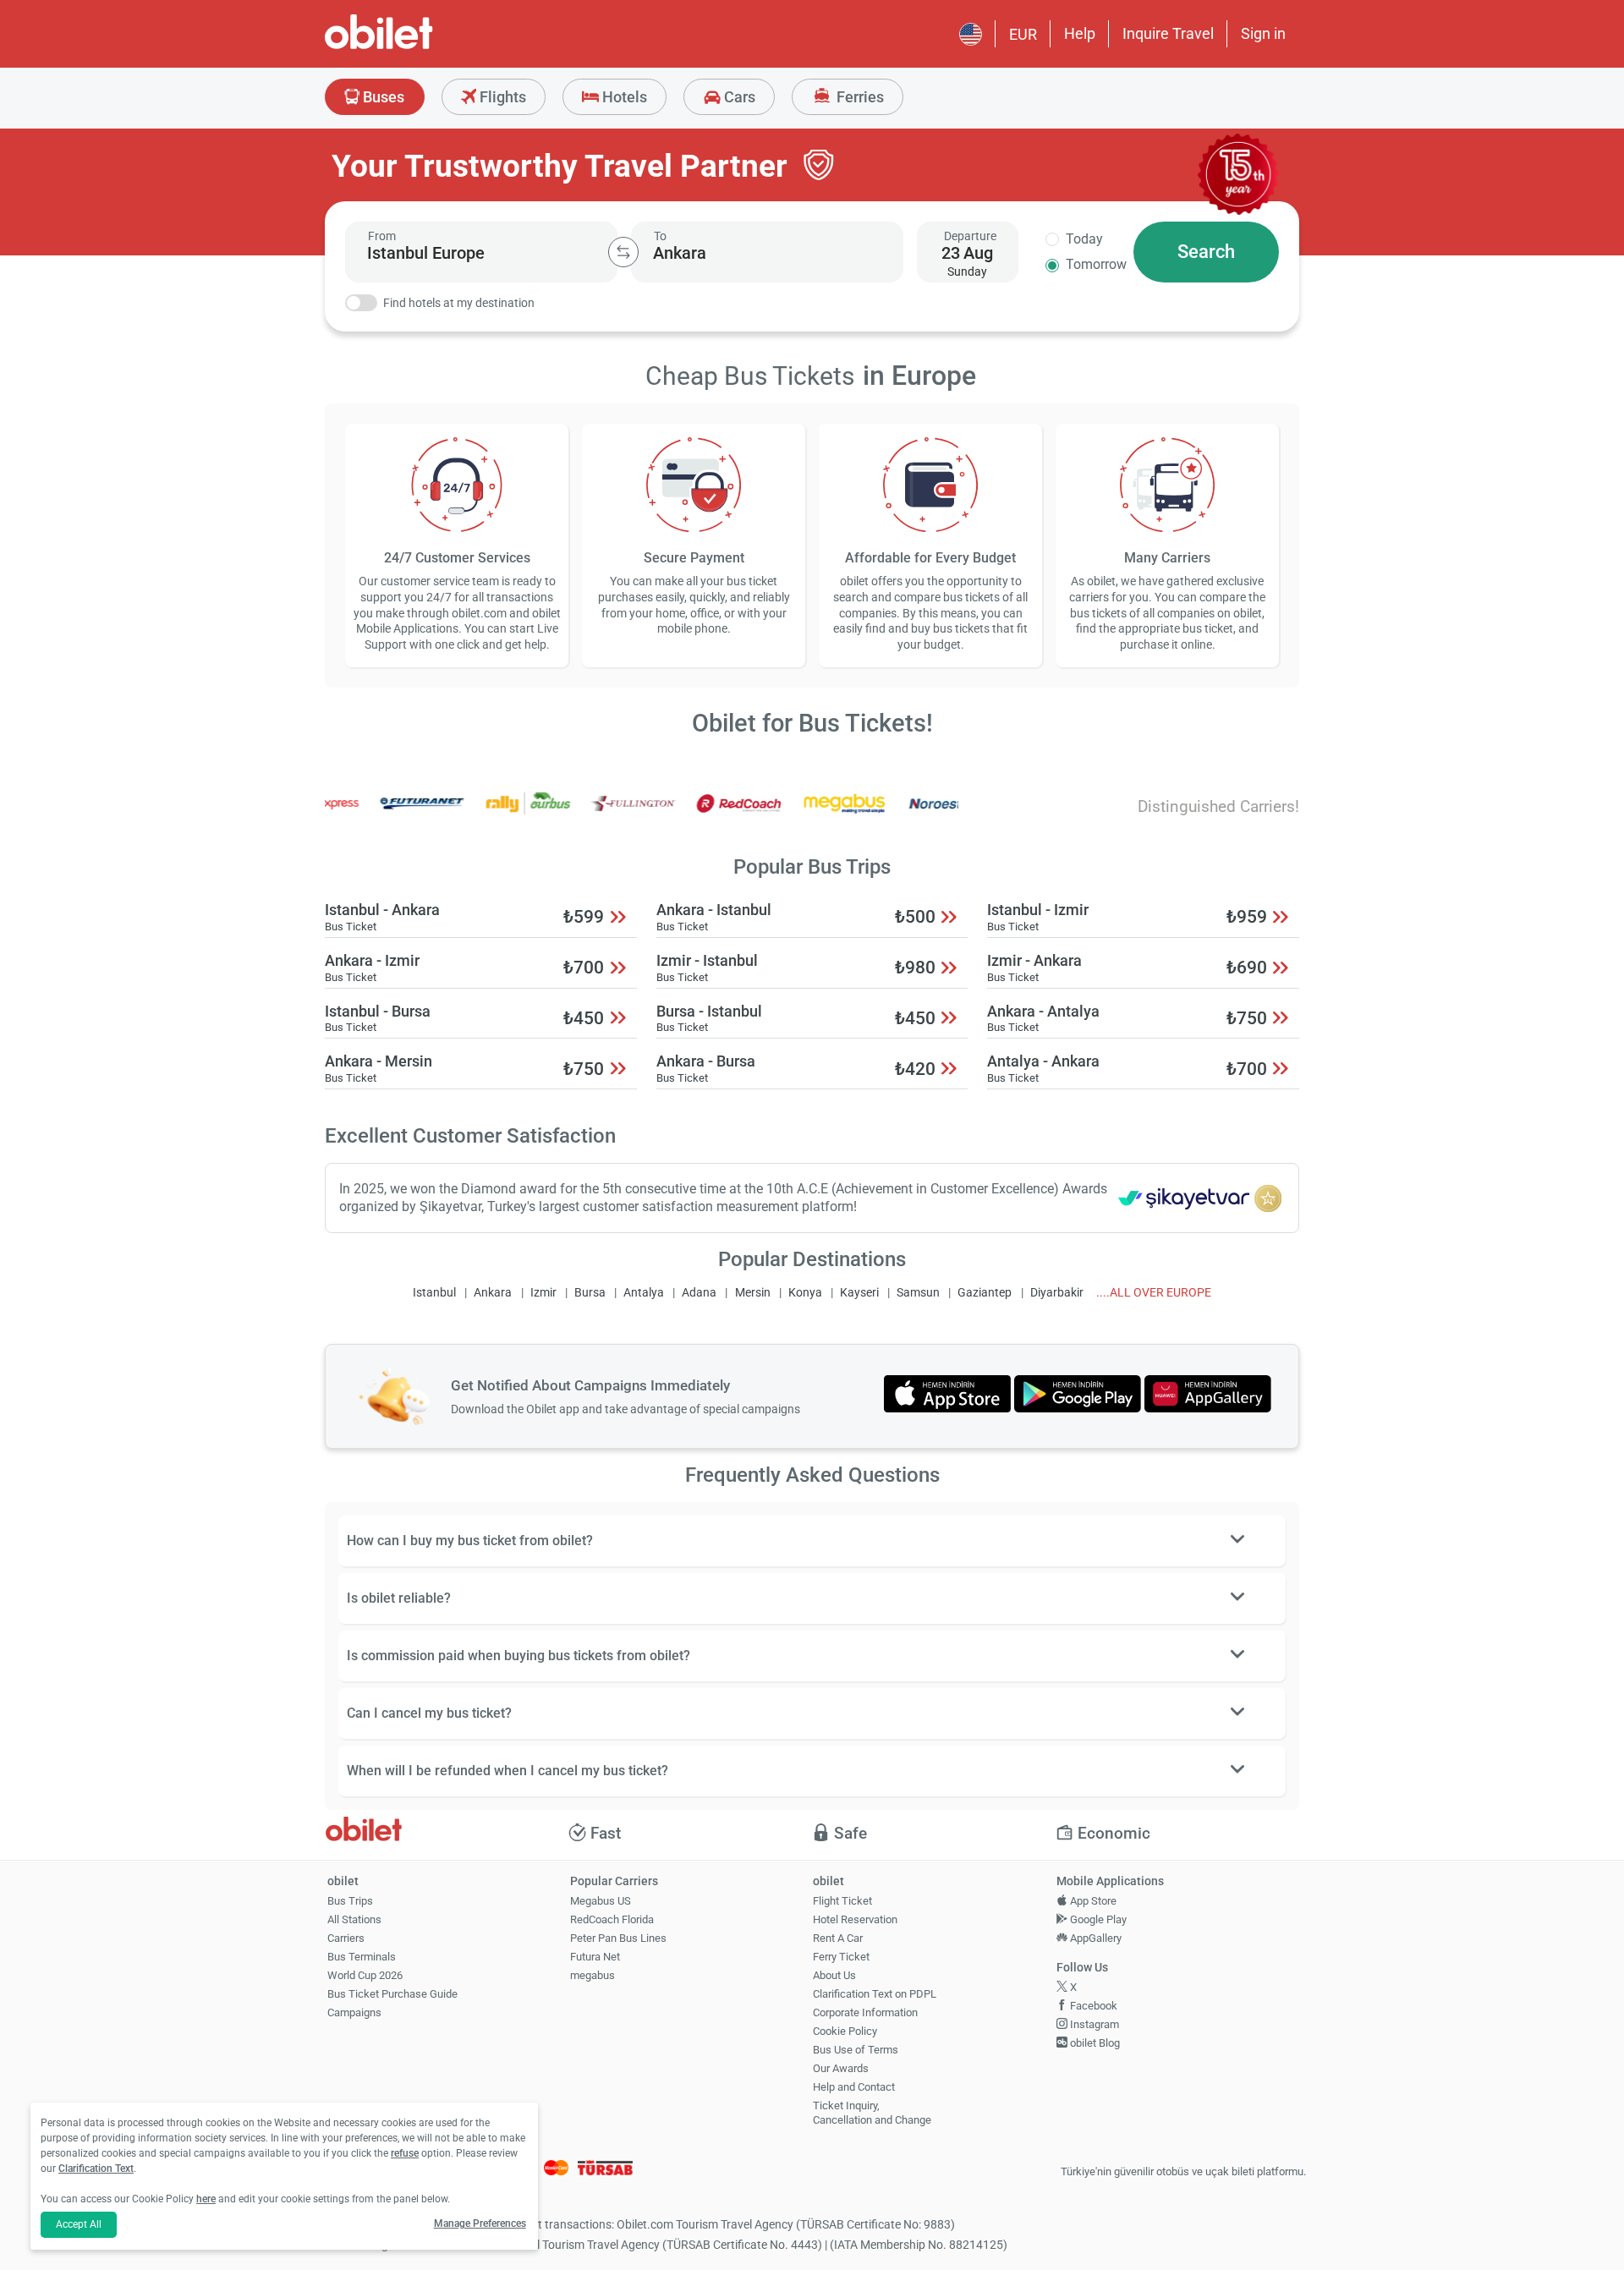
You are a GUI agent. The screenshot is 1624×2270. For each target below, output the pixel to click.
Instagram (1093, 2024)
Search (1206, 252)
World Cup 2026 (365, 1975)
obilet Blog (1094, 2043)
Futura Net (595, 1957)
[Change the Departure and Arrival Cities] (623, 252)
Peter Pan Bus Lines (618, 1938)
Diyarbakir (1057, 1293)
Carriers (346, 1938)
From (382, 236)
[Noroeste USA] (916, 815)
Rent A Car (838, 1938)
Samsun (918, 1293)
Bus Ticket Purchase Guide (392, 1994)
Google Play (1097, 1919)
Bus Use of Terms (856, 2050)
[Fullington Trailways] (599, 815)
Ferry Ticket (841, 1957)
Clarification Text (96, 2169)
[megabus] (810, 815)
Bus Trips (350, 1901)
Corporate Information (865, 2012)
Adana (699, 1293)
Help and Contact (854, 2087)
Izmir (543, 1293)
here (206, 2199)
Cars (738, 97)
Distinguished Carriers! (1218, 806)
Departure (970, 236)
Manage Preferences (480, 2223)
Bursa (590, 1293)
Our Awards (841, 2068)
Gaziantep (985, 1293)
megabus (593, 1975)
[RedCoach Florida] (705, 815)
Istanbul (434, 1293)
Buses (382, 97)
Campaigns (354, 2012)
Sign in (1263, 33)
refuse (405, 2153)
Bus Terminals (362, 1957)
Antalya (644, 1293)
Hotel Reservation (855, 1919)
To (660, 236)
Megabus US (601, 1901)
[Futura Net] (388, 815)
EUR (1023, 34)
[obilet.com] (420, 47)
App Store (1092, 1901)
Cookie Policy (845, 2031)
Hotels (623, 97)
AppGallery (1095, 1938)
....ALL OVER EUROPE (1154, 1293)
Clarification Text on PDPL (875, 1994)
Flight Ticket (842, 1901)
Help (1080, 33)
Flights (501, 97)
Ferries (859, 97)
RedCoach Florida (612, 1919)
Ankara (493, 1293)
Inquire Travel (1168, 33)
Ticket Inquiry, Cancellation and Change (872, 2113)
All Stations (354, 1919)
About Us (834, 1975)
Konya (805, 1293)
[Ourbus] (494, 815)
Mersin (753, 1293)
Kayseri (859, 1293)
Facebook (1092, 2006)
